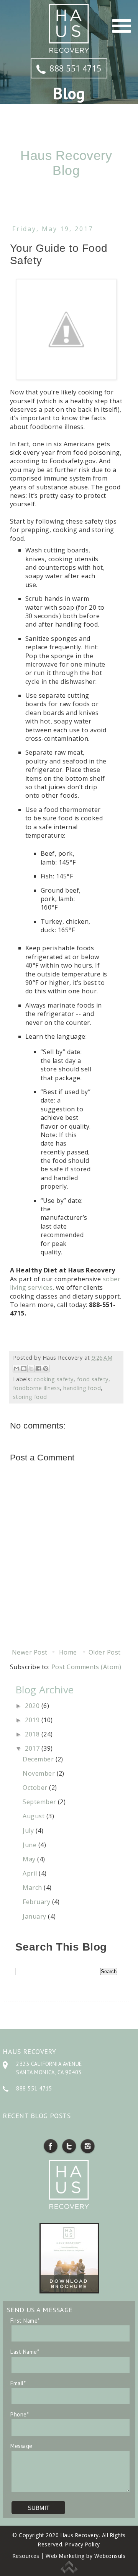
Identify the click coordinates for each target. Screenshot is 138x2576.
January (35, 1916)
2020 (33, 1706)
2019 (33, 1720)
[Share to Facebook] (38, 1369)
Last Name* (25, 2352)
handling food (82, 1388)
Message (21, 2446)
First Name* (25, 2321)
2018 (33, 1734)
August (34, 1816)
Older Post (105, 1652)
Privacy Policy (83, 2544)
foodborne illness (36, 1388)
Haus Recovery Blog (66, 163)
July (29, 1831)
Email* (18, 2383)
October (36, 1788)
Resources (26, 2556)
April (31, 1873)
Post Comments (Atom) (86, 1667)
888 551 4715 (76, 68)
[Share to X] (31, 1369)
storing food (30, 1397)
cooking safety (54, 1379)
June (30, 1845)
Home (68, 1652)
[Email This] (16, 1369)
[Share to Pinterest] (46, 1369)
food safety (93, 1379)
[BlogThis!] (24, 1369)
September (40, 1802)
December (39, 1759)
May (30, 1859)
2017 (33, 1748)
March (33, 1888)
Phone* (20, 2414)
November (39, 1773)
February (37, 1902)
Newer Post (30, 1652)
